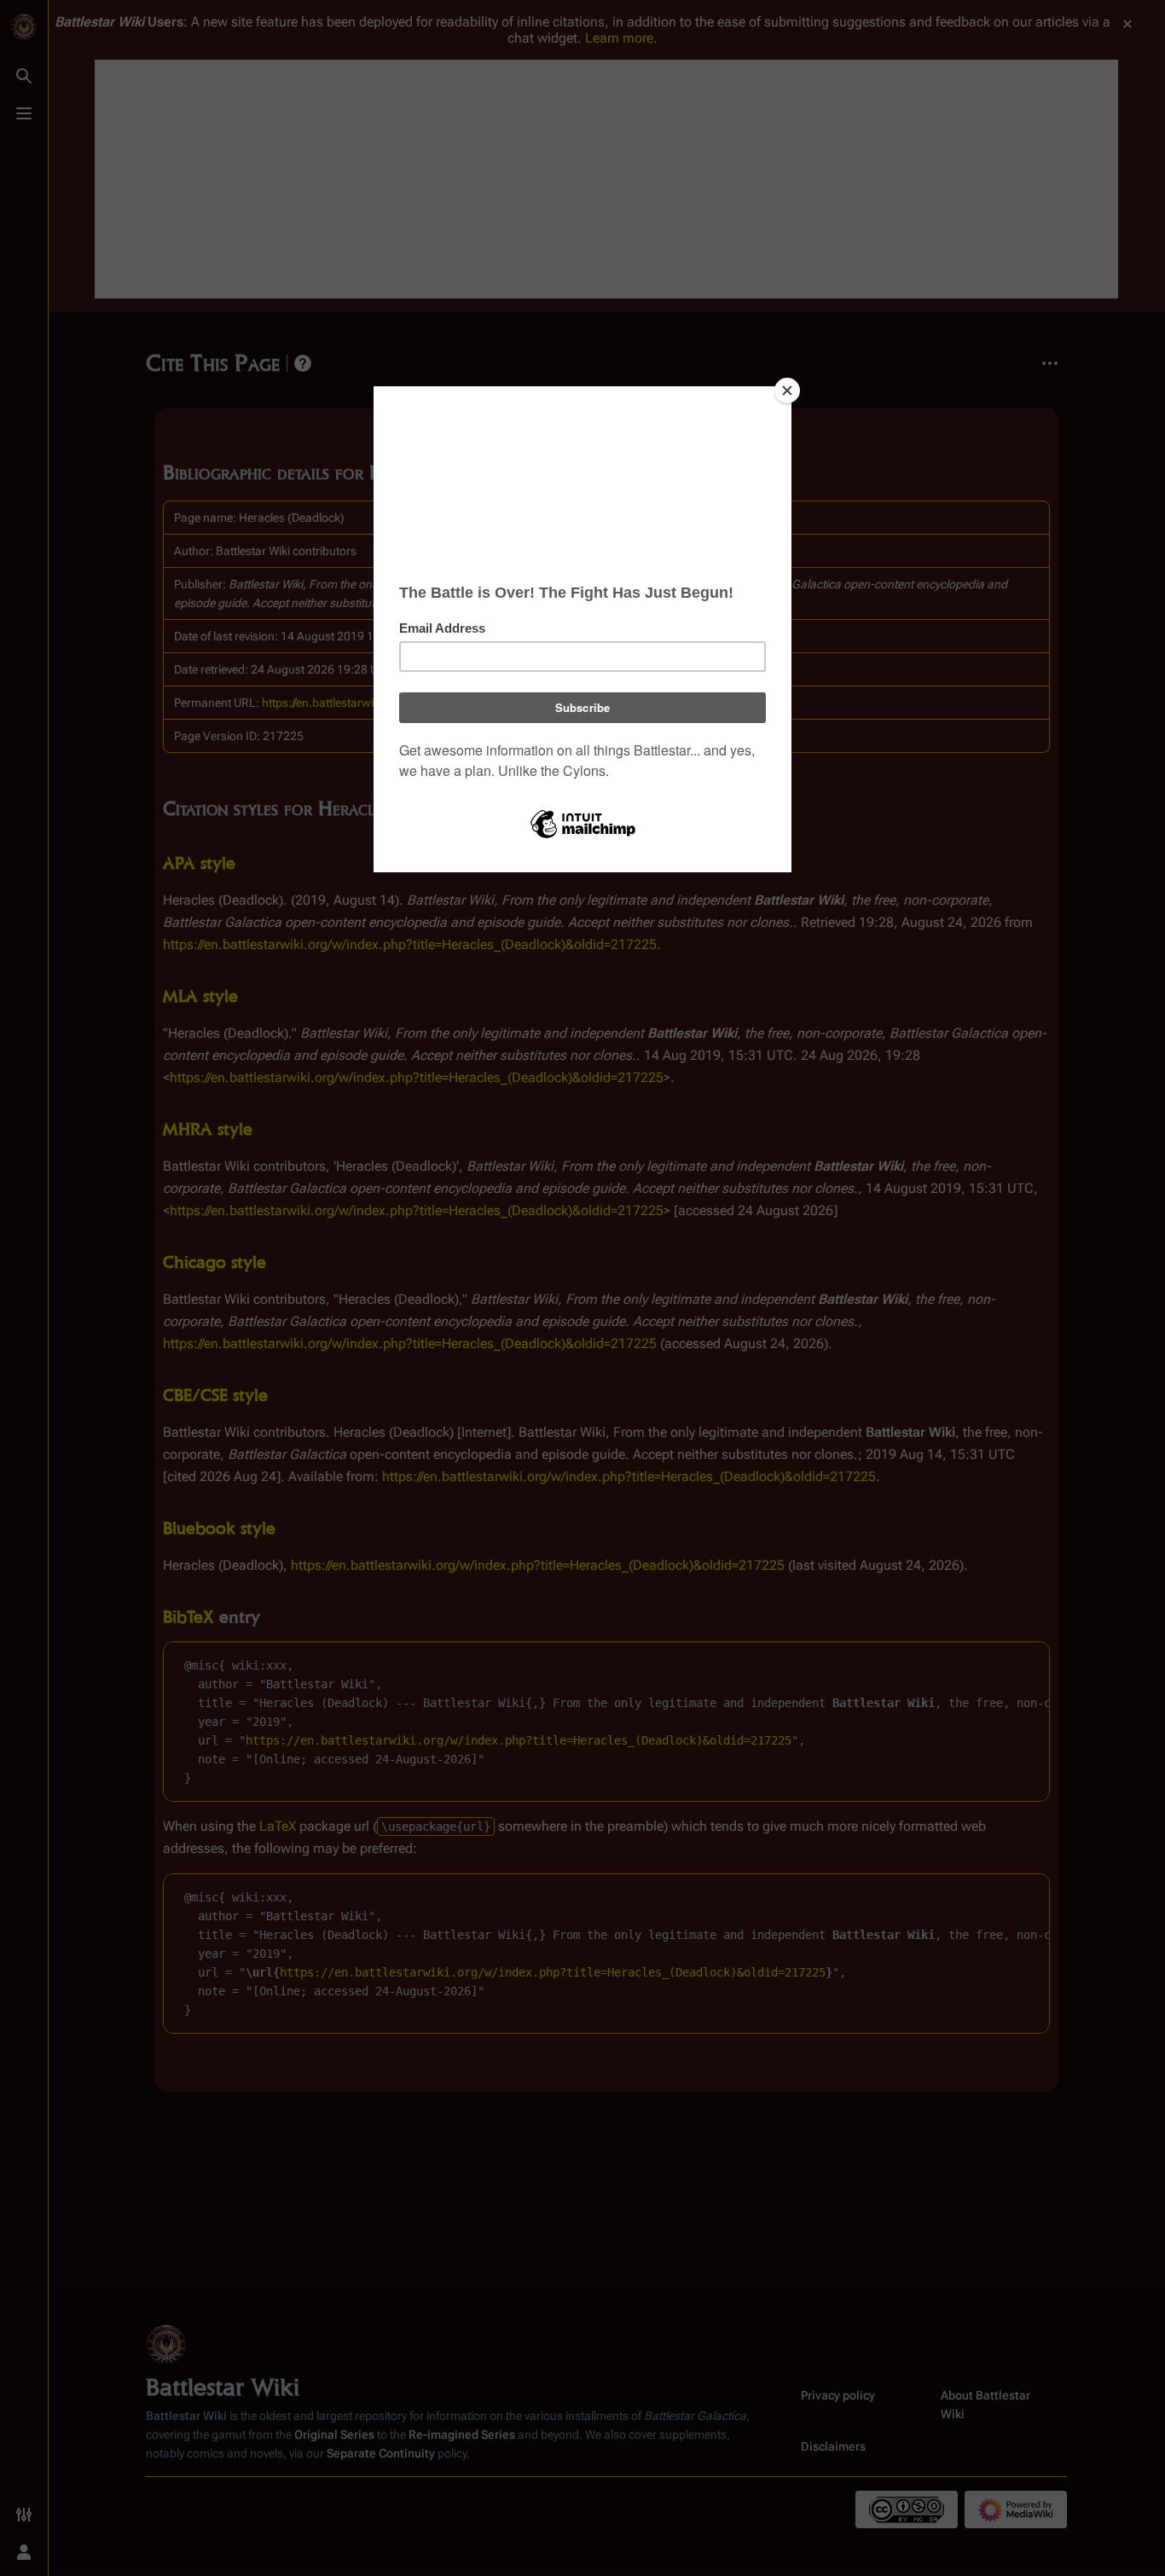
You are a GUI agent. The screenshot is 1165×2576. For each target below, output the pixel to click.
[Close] (787, 391)
